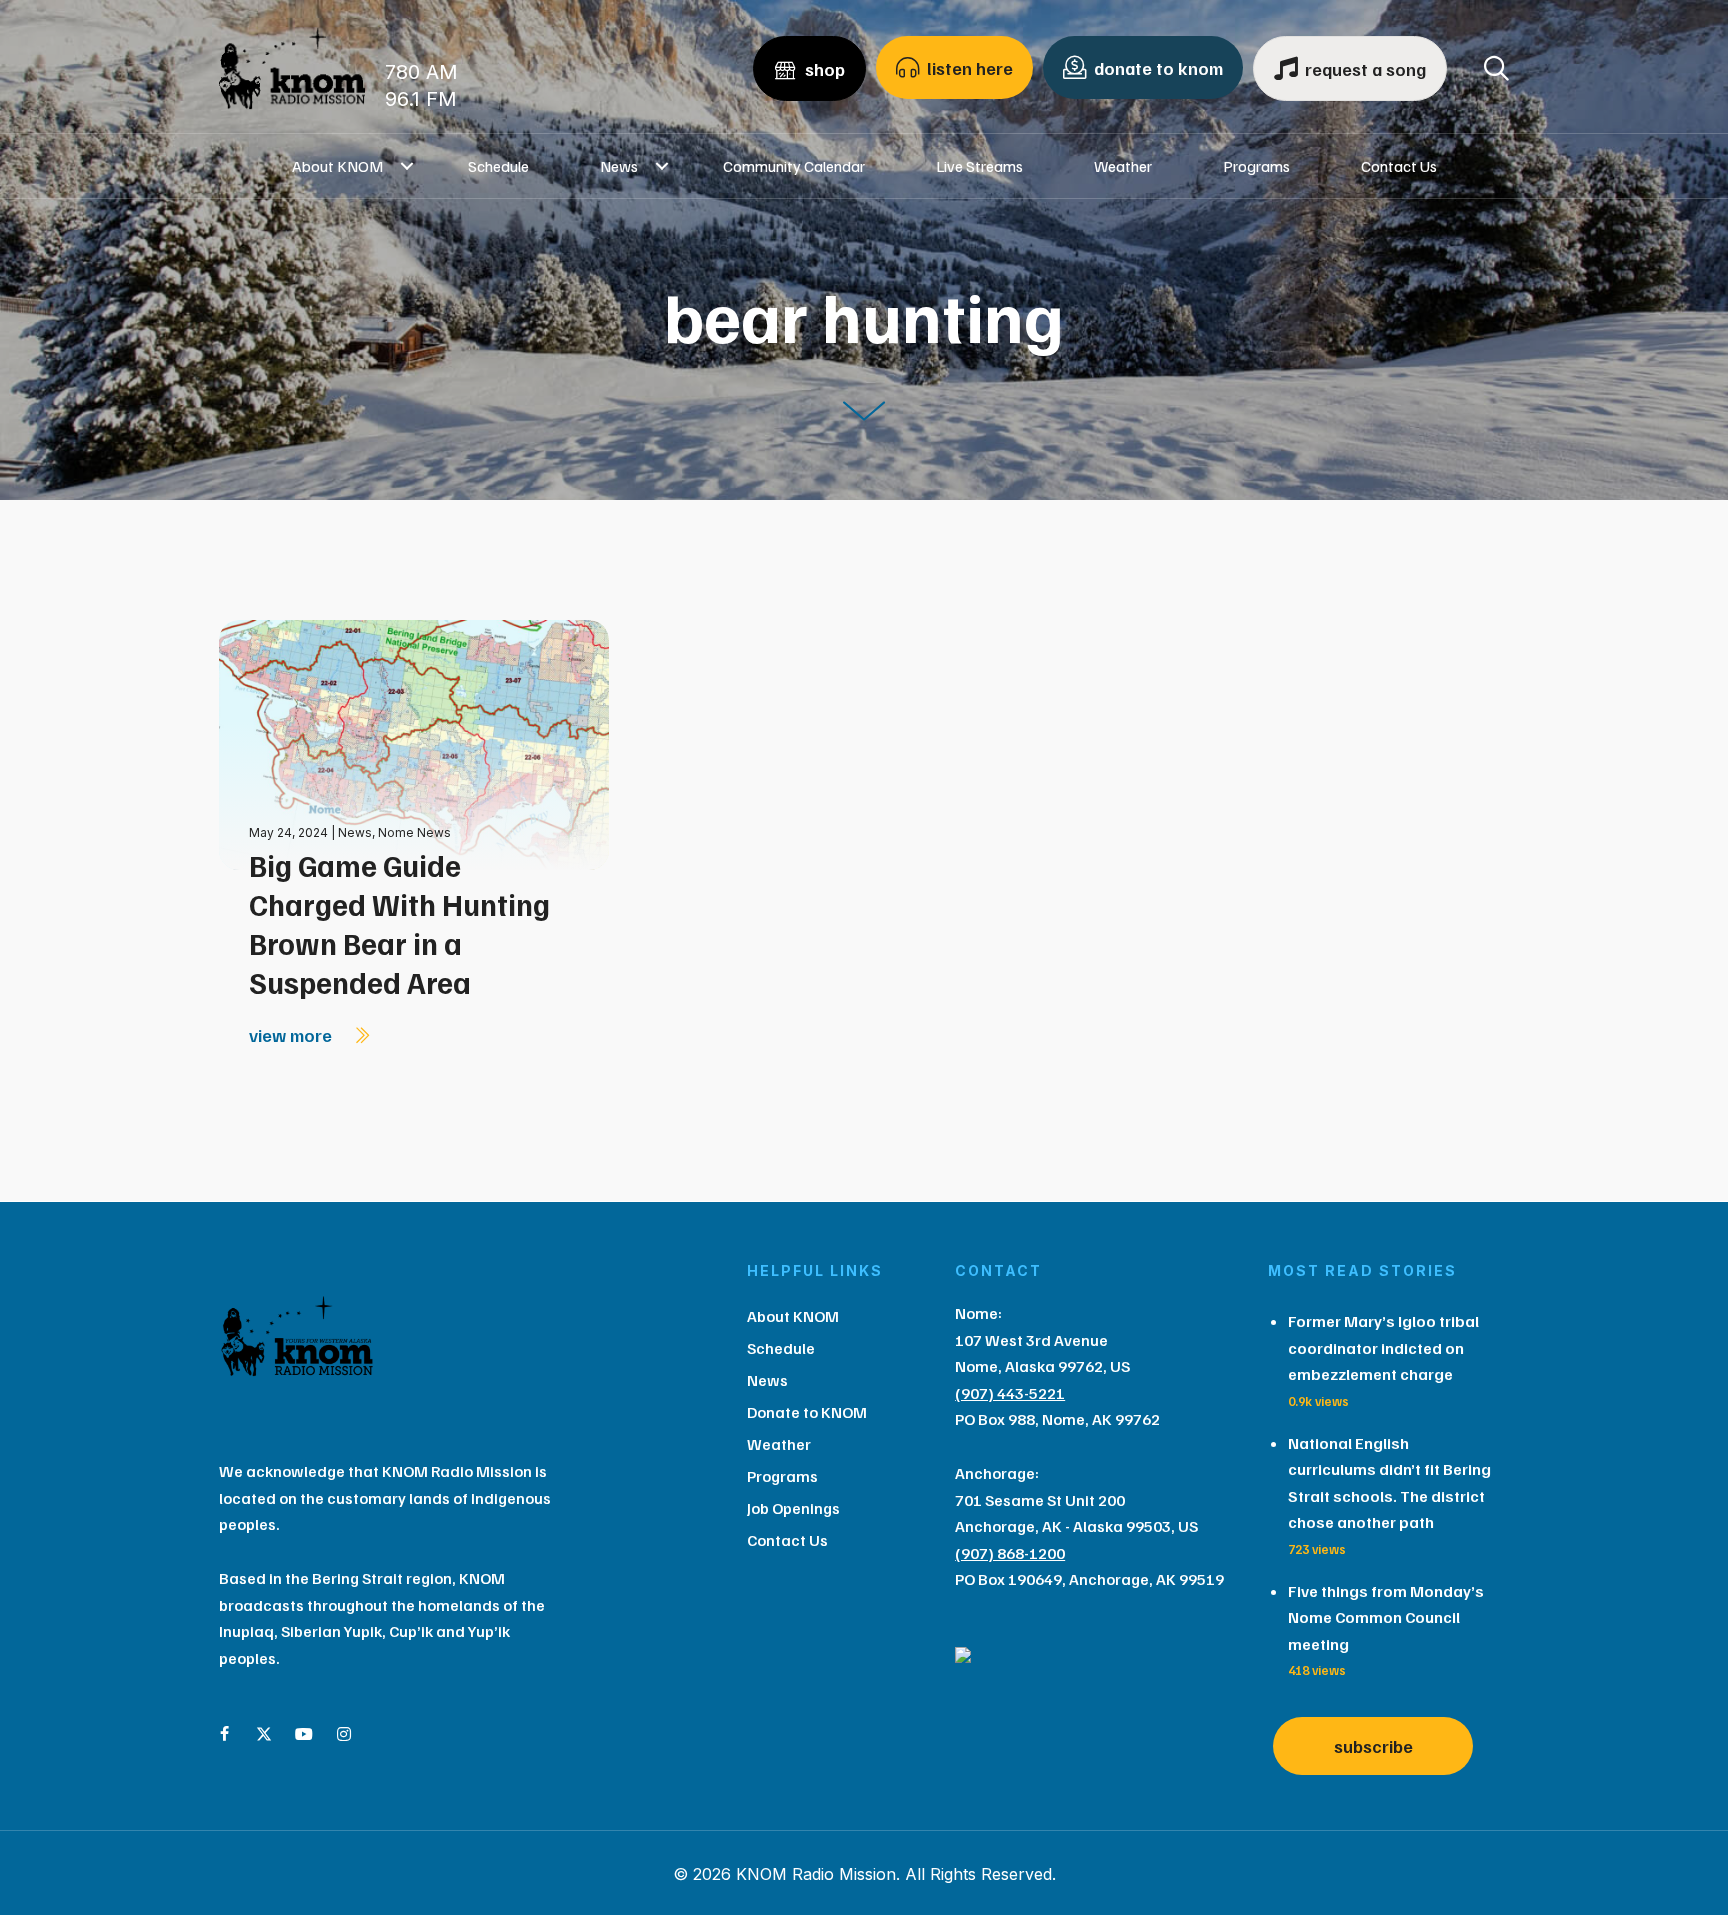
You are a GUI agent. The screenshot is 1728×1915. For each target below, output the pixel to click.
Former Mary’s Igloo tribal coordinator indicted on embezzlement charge (1383, 1347)
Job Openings (793, 1508)
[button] (407, 166)
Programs (1256, 166)
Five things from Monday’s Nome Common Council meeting (1386, 1617)
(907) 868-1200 (1010, 1553)
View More (292, 1035)
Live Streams (979, 166)
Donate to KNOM (807, 1412)
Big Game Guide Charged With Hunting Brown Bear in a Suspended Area (399, 923)
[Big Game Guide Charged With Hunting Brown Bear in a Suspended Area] (414, 743)
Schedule (498, 166)
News (619, 166)
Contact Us (1399, 166)
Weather (1123, 166)
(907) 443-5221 (1010, 1393)
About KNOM (337, 166)
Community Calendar (794, 166)
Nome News (414, 832)
